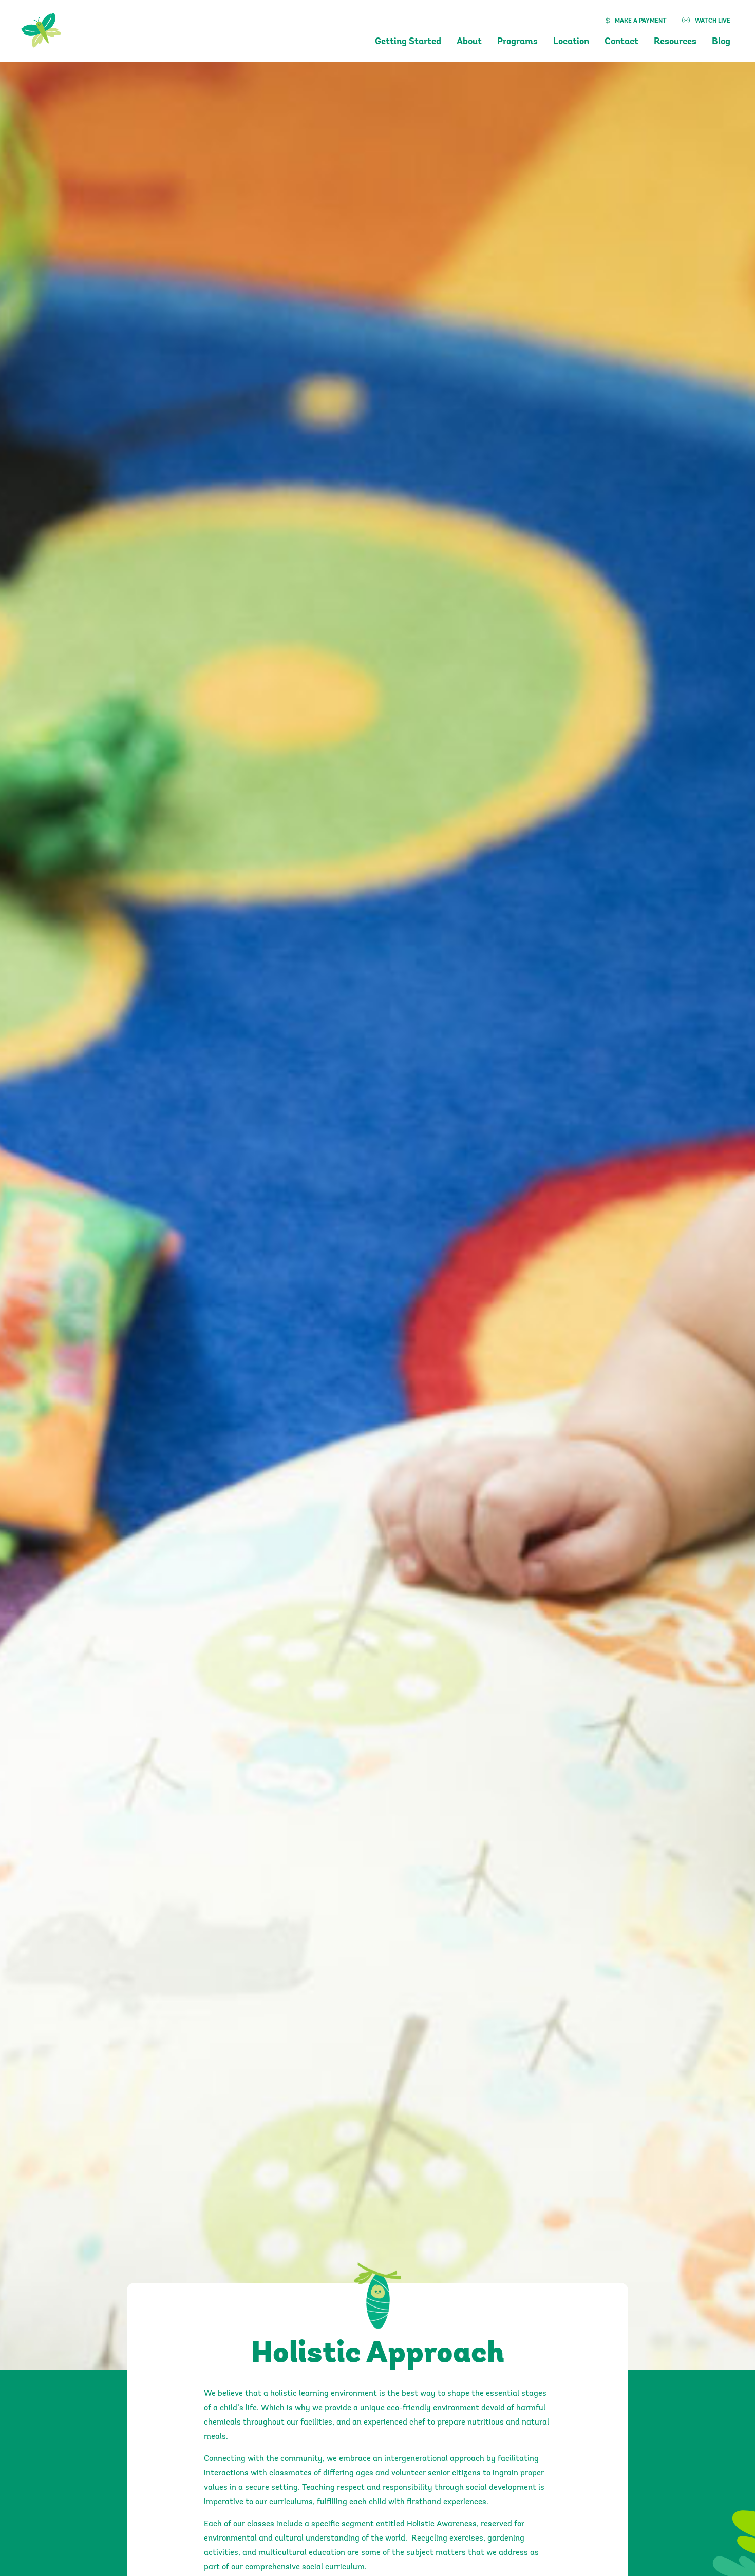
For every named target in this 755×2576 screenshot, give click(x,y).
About (469, 42)
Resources (675, 42)
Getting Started (408, 42)
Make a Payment (641, 21)
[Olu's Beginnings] (43, 28)
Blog (721, 42)
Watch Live (713, 21)
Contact (621, 42)
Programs (517, 42)
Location (571, 42)
